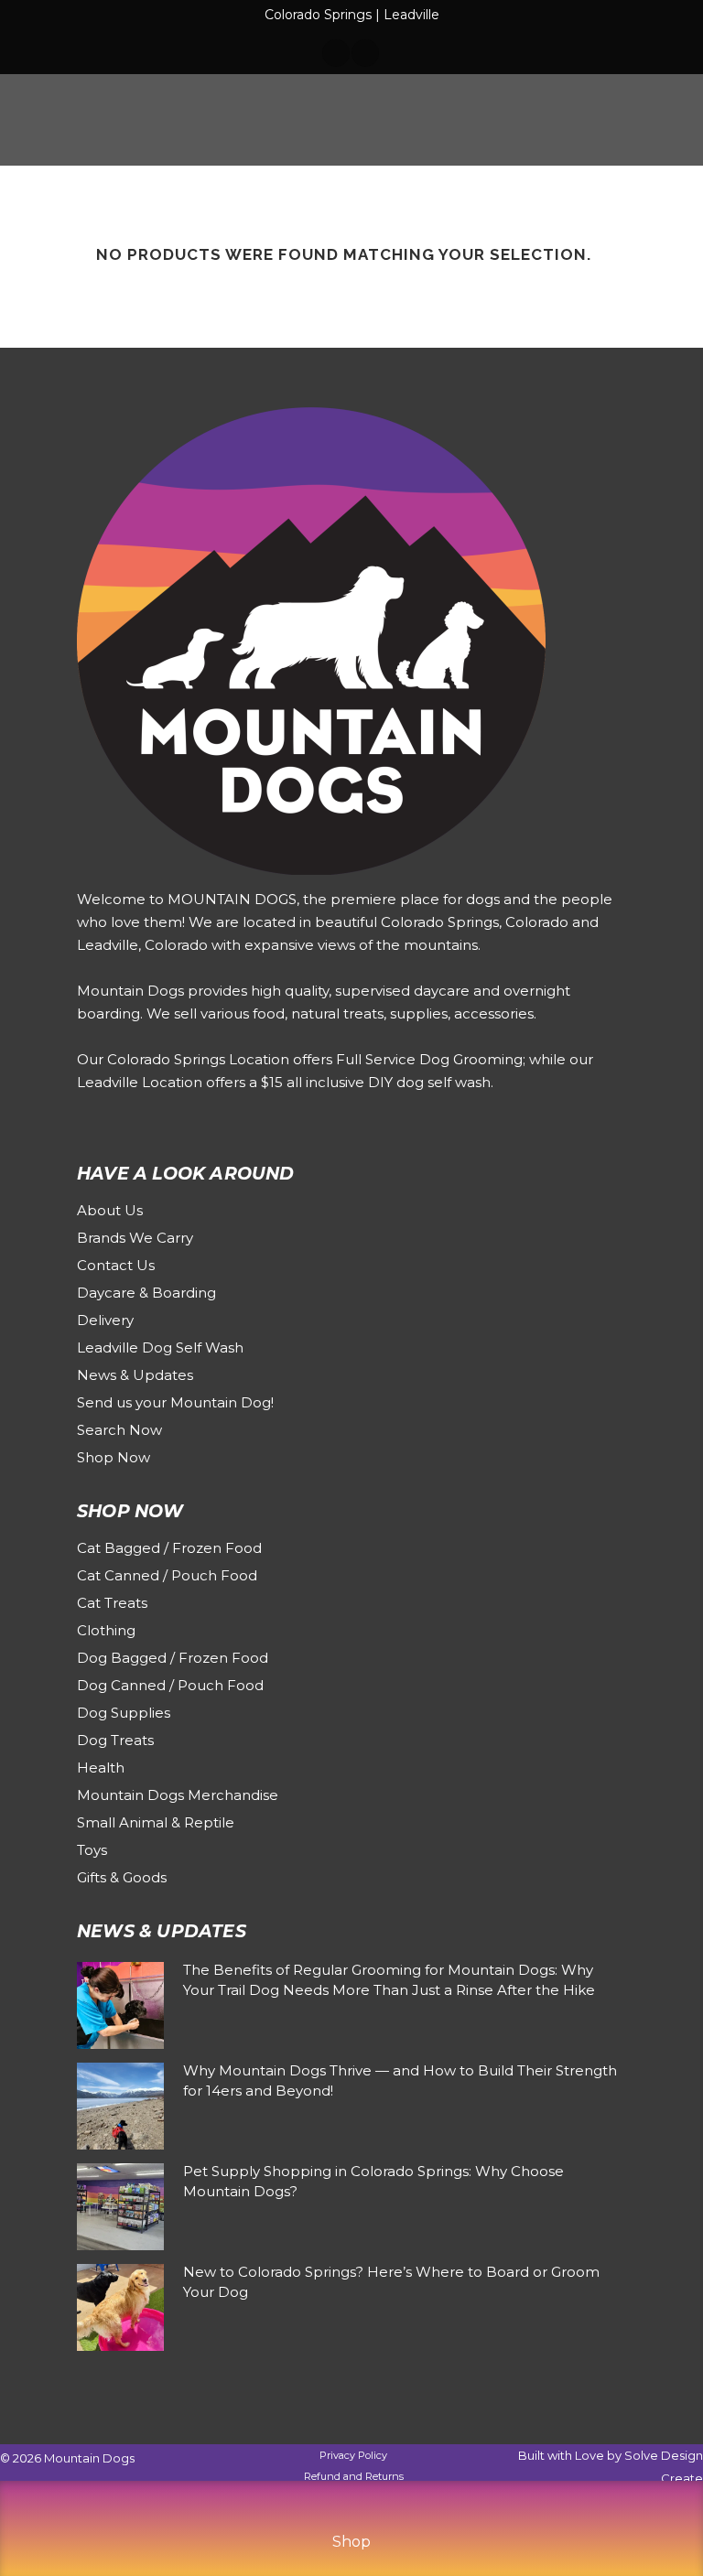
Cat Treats (112, 1603)
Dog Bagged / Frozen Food (173, 1658)
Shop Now (114, 1457)
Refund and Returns (354, 2476)
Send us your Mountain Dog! (175, 1402)
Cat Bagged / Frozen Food (169, 1548)
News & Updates (135, 1375)
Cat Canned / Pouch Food (167, 1575)
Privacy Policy (353, 2455)
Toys (92, 1850)
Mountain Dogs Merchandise (178, 1795)
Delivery (105, 1320)
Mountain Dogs (89, 2458)
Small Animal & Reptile (156, 1822)
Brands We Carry (135, 1238)
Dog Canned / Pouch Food (170, 1685)
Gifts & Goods (122, 1877)
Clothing (106, 1630)
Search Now (119, 1430)
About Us (110, 1210)
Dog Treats (115, 1740)
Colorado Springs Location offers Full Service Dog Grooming (315, 1059)
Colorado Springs (318, 15)
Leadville (411, 15)
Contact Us (116, 1265)
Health (101, 1768)
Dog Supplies (124, 1713)
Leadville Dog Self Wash (160, 1347)
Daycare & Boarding (146, 1293)
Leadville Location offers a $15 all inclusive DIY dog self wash (284, 1082)
